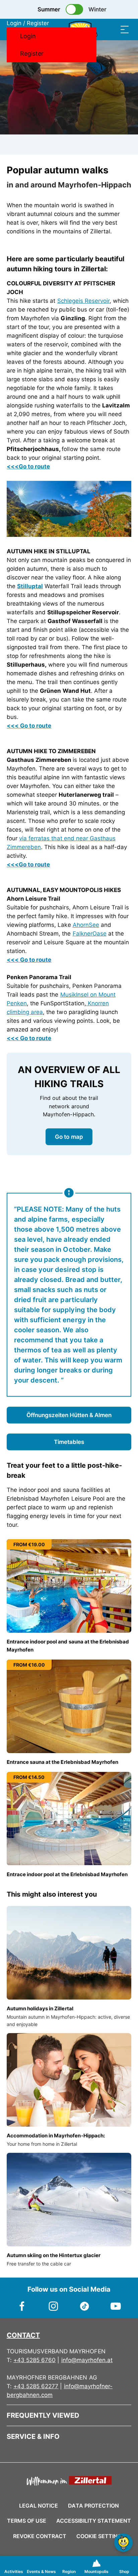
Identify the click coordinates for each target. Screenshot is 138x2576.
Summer (49, 9)
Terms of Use (27, 2521)
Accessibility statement (94, 2521)
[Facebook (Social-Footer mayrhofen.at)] (22, 2303)
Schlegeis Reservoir (83, 301)
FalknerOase (90, 934)
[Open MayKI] (123, 2543)
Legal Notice (39, 2506)
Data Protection (93, 2506)
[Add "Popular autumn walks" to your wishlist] (125, 171)
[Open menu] (125, 29)
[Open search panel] (111, 29)
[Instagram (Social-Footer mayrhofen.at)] (53, 2303)
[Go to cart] (98, 29)
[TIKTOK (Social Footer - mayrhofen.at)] (85, 2303)
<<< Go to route (29, 726)
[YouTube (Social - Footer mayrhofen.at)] (116, 2303)
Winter (97, 9)
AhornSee (86, 925)
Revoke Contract (40, 2536)
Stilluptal (30, 586)
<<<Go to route (28, 466)
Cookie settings (101, 2535)
